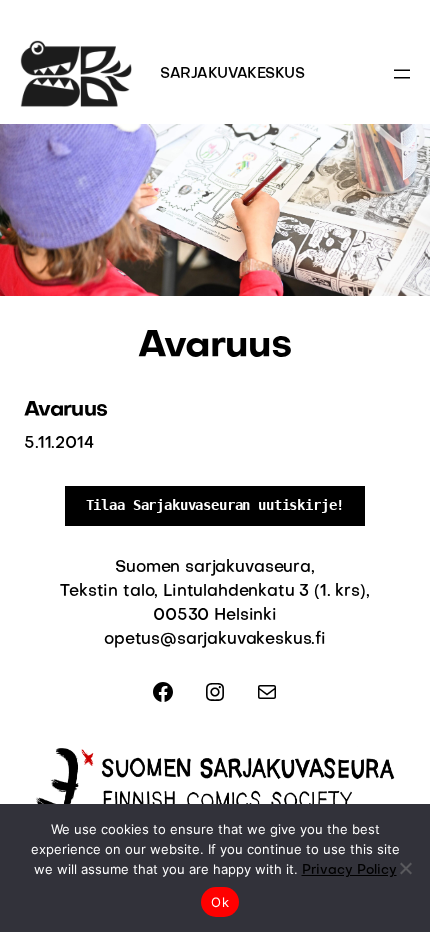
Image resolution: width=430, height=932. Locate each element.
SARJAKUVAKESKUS (232, 74)
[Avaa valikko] (402, 74)
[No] (405, 868)
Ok (220, 902)
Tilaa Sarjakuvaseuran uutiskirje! (215, 505)
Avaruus (66, 410)
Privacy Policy (349, 870)
